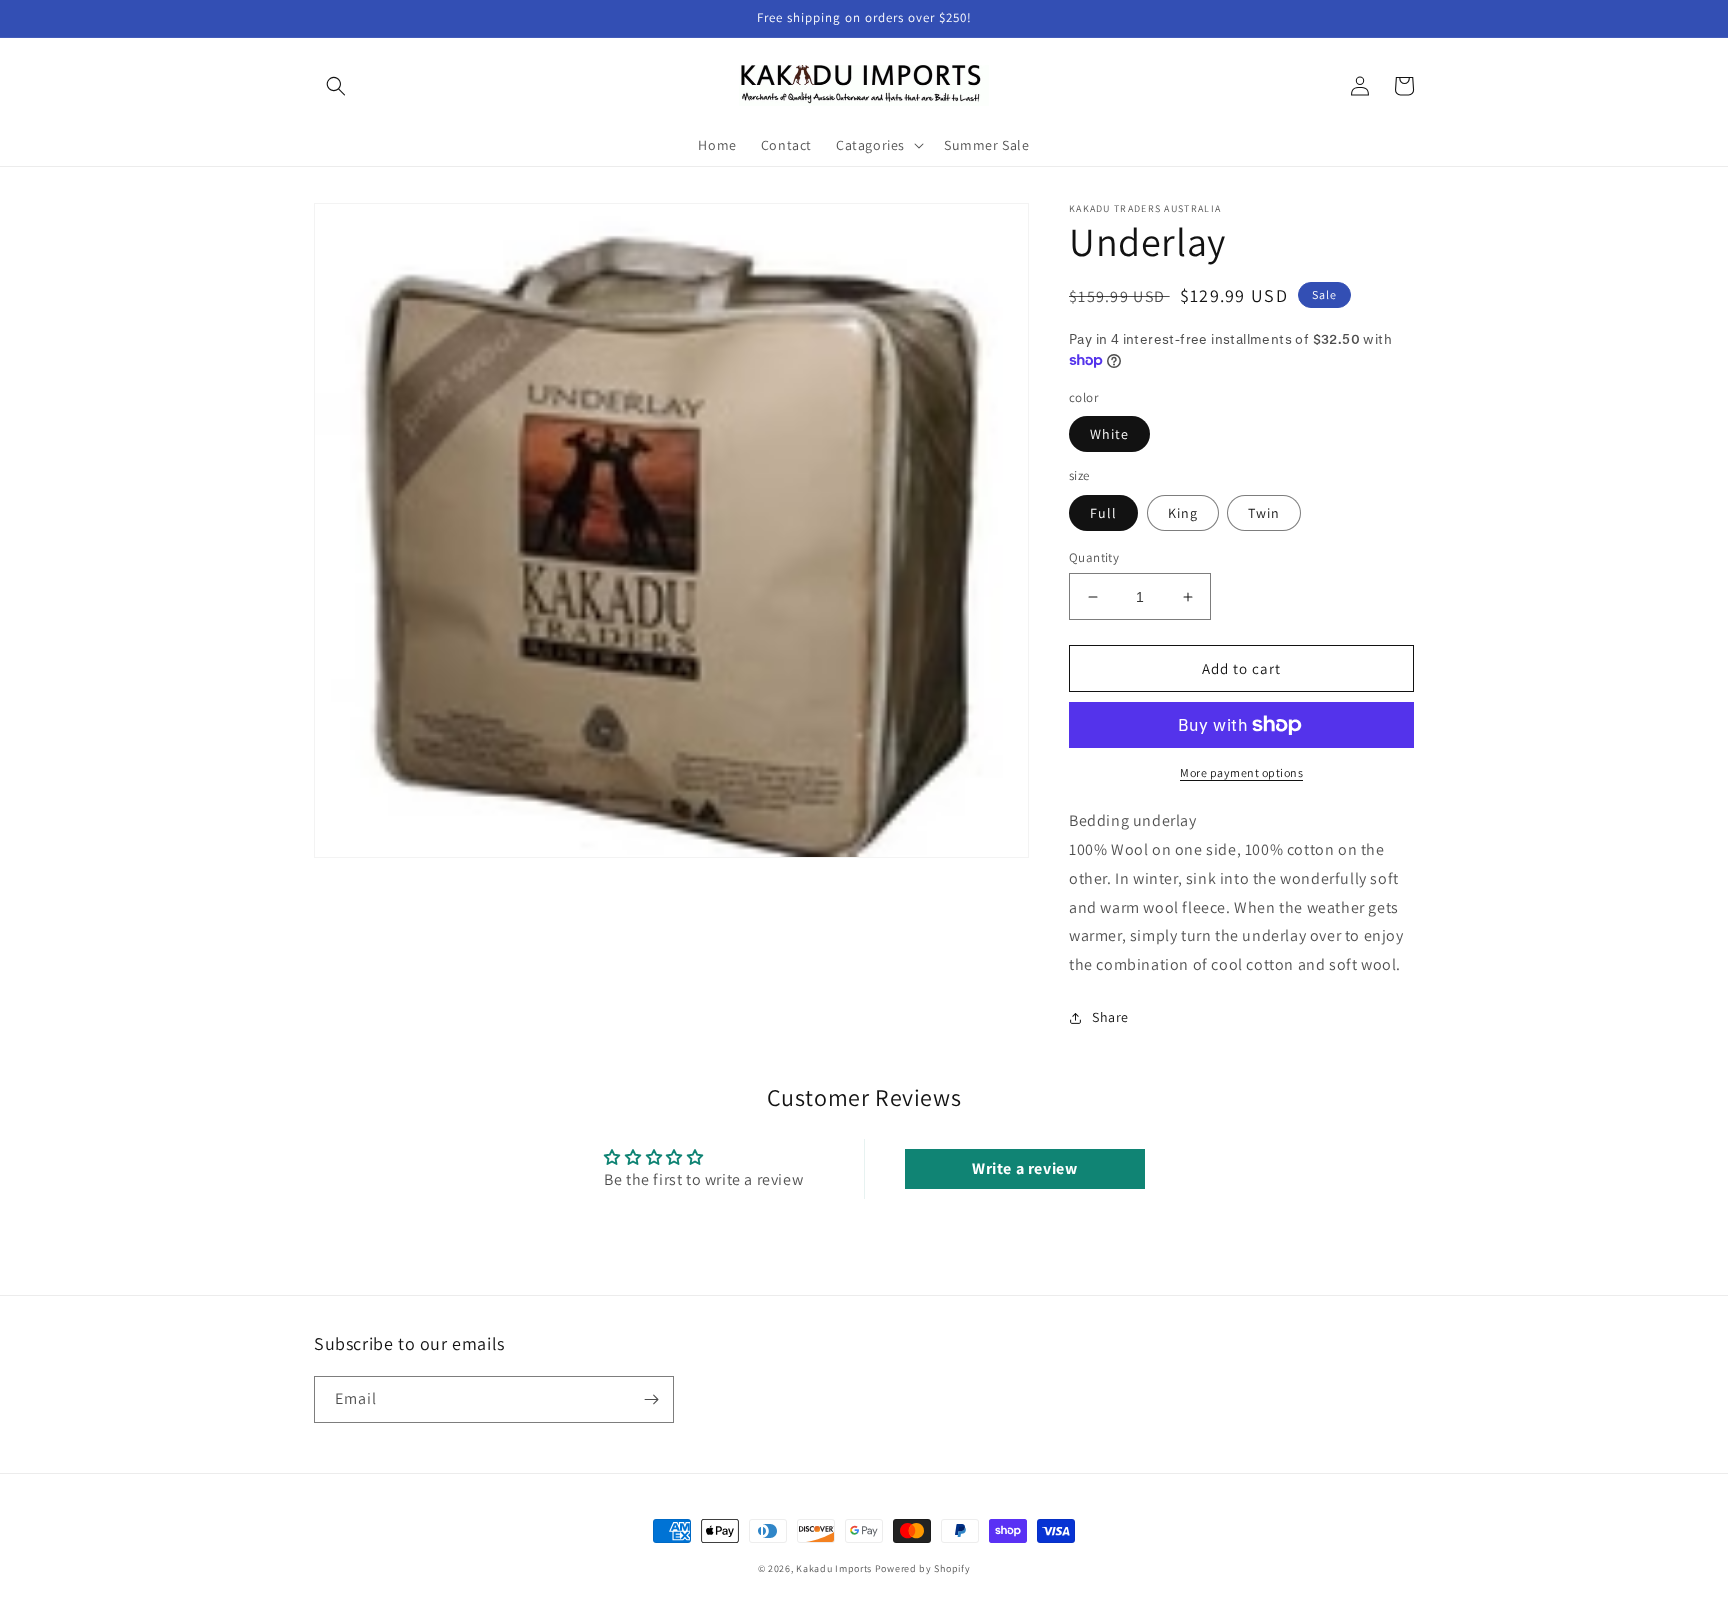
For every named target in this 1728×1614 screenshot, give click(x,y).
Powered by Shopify (923, 1568)
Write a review (1024, 1168)
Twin (1264, 513)
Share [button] (1110, 1017)
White (1109, 434)
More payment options (1241, 772)
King (1183, 513)
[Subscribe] (651, 1399)
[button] (336, 86)
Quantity (1094, 557)
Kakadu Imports (834, 1568)
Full (1103, 513)
